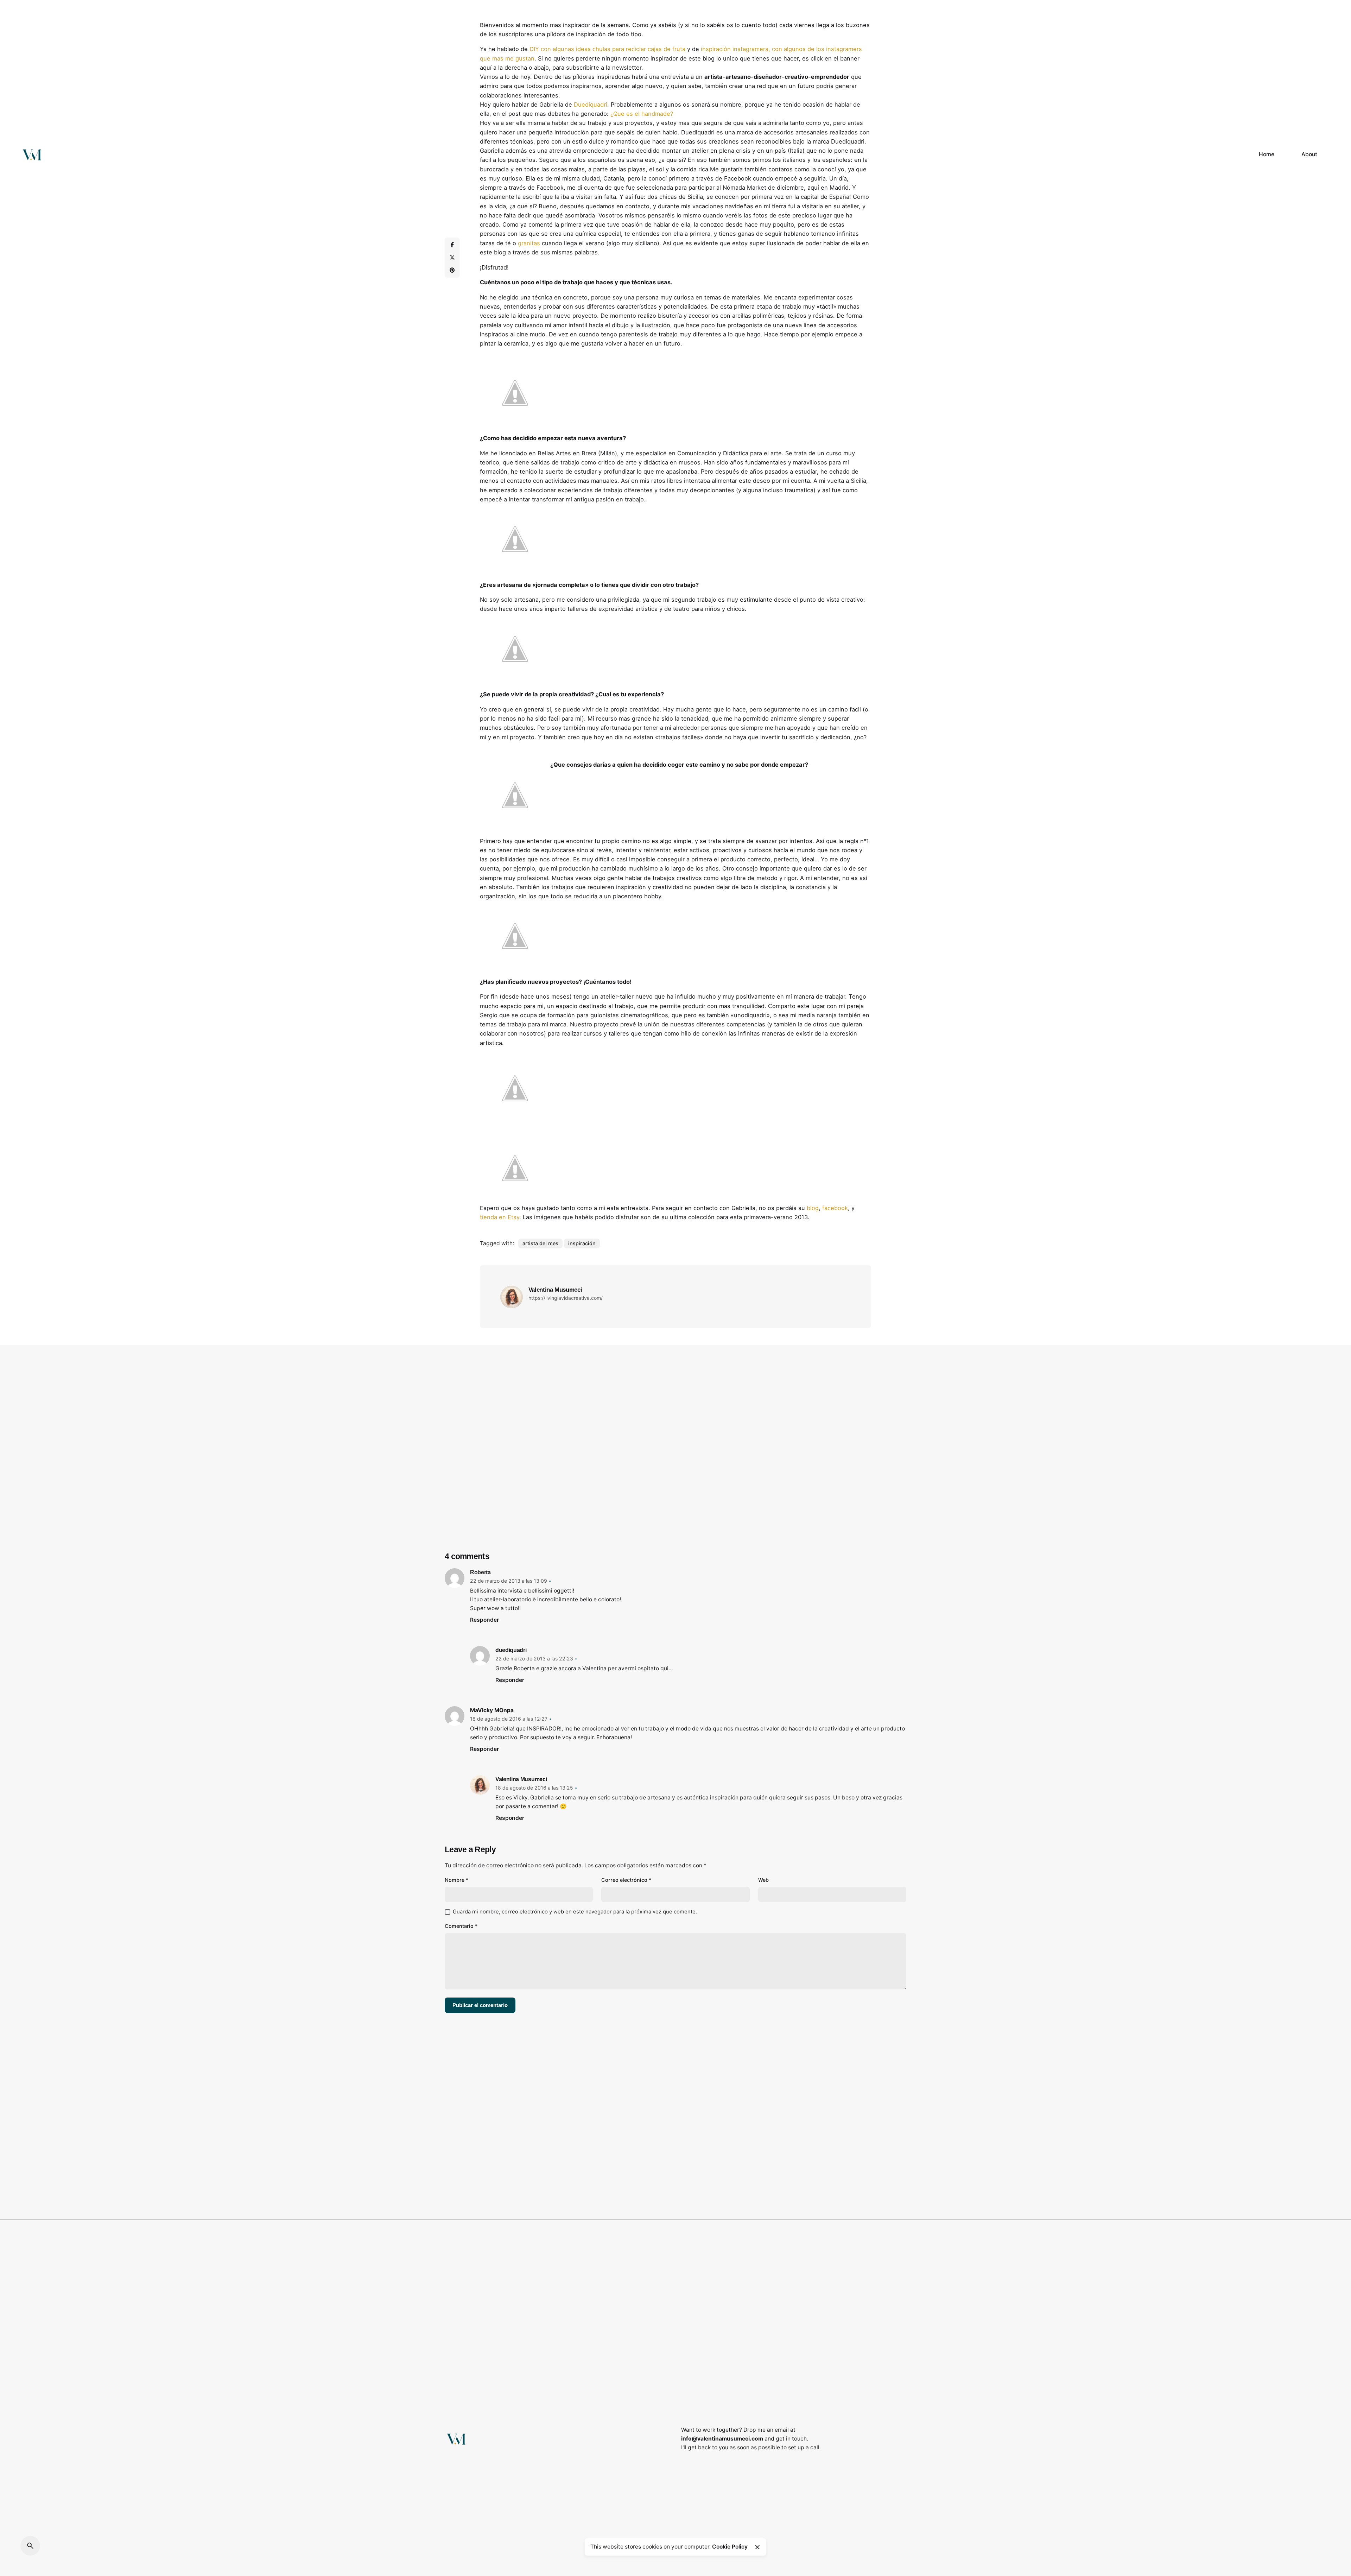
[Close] (757, 2547)
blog (813, 1208)
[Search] (30, 2546)
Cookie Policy (730, 2547)
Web (763, 1880)
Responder (484, 1620)
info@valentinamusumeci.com (722, 2439)
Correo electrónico (626, 1880)
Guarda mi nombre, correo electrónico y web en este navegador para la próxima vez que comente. (575, 1912)
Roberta (480, 1572)
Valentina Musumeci (521, 1779)
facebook (835, 1208)
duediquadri (511, 1650)
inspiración (582, 1243)
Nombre (457, 1880)
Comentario (461, 1926)
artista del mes (540, 1243)
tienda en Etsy (500, 1217)
